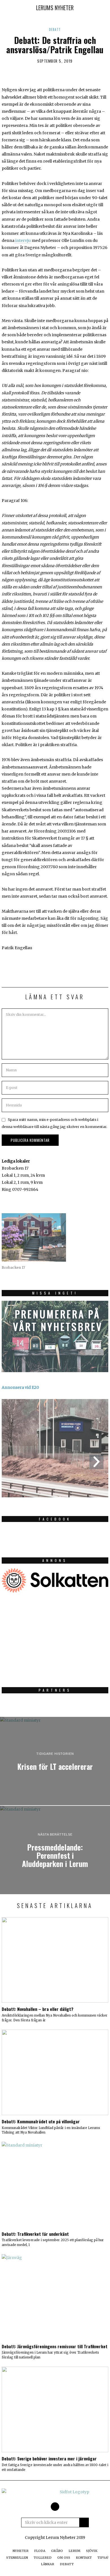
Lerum (74, 2551)
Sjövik (92, 2551)
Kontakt (84, 2558)
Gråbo (57, 2551)
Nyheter (21, 2551)
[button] (84, 2522)
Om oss (64, 2558)
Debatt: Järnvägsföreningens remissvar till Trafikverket (55, 2346)
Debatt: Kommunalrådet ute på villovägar (41, 2121)
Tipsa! (103, 2558)
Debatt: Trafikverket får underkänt (35, 2234)
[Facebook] (55, 2507)
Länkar (48, 2564)
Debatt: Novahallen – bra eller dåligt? (38, 2009)
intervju (23, 240)
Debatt (55, 29)
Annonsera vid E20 (20, 1387)
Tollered (43, 2558)
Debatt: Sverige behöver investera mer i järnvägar (49, 2458)
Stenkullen (17, 2558)
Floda (40, 2551)
